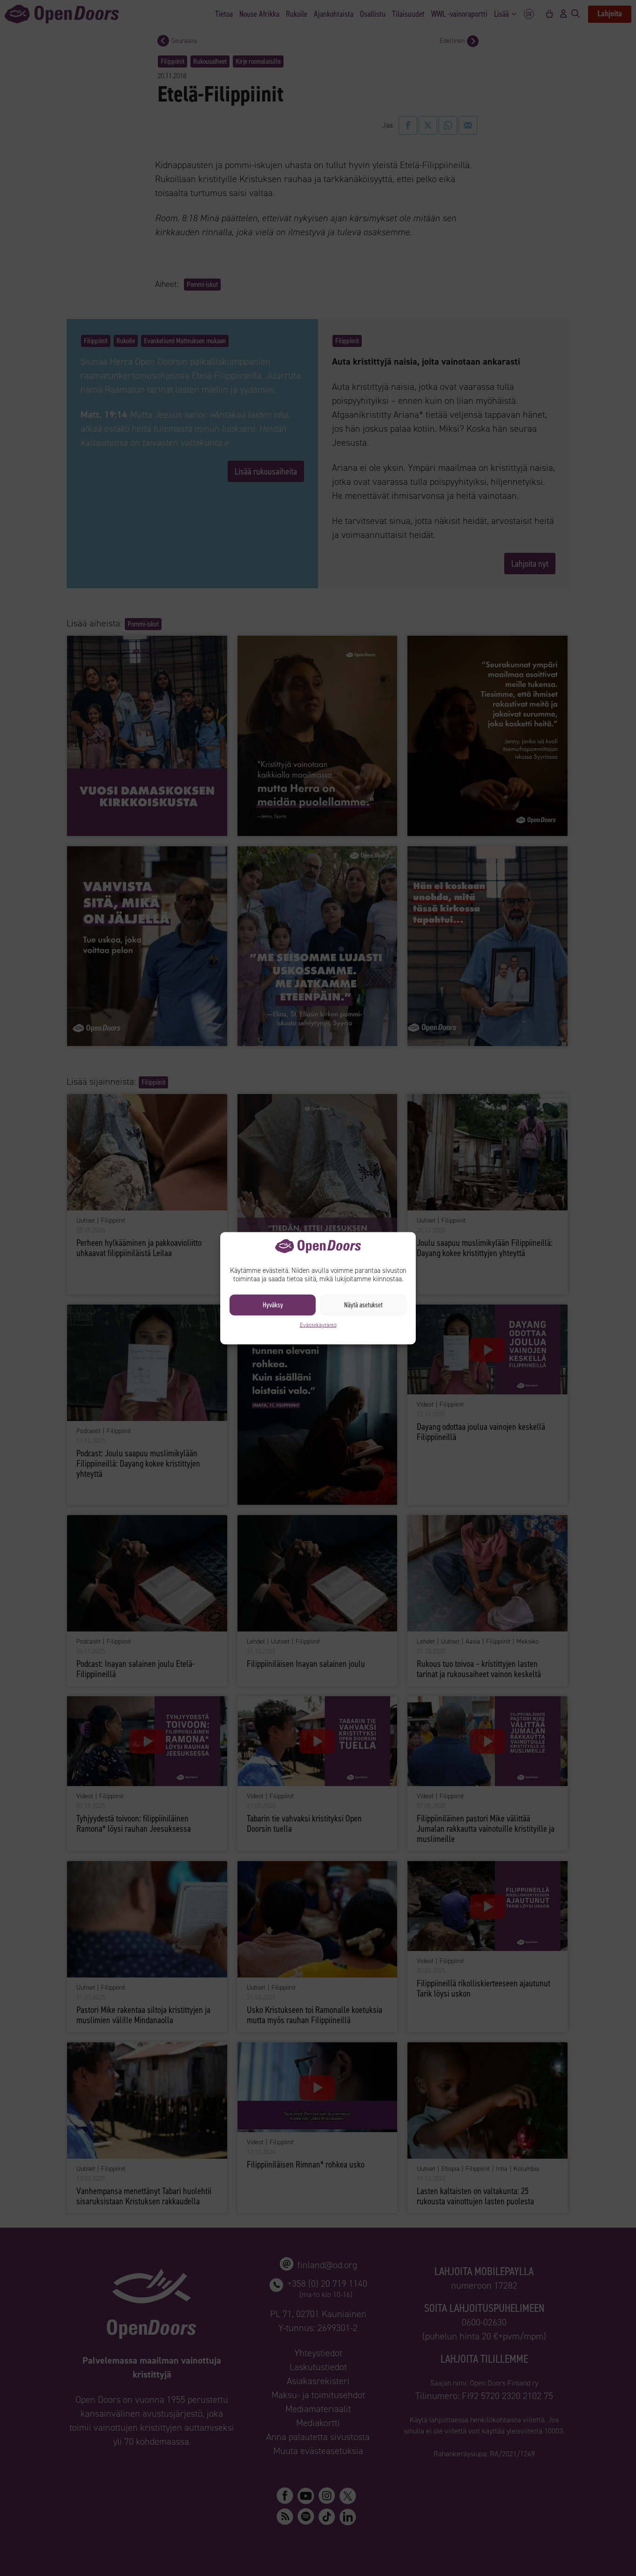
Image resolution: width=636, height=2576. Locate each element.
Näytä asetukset (363, 1305)
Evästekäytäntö (318, 1325)
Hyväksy (273, 1305)
